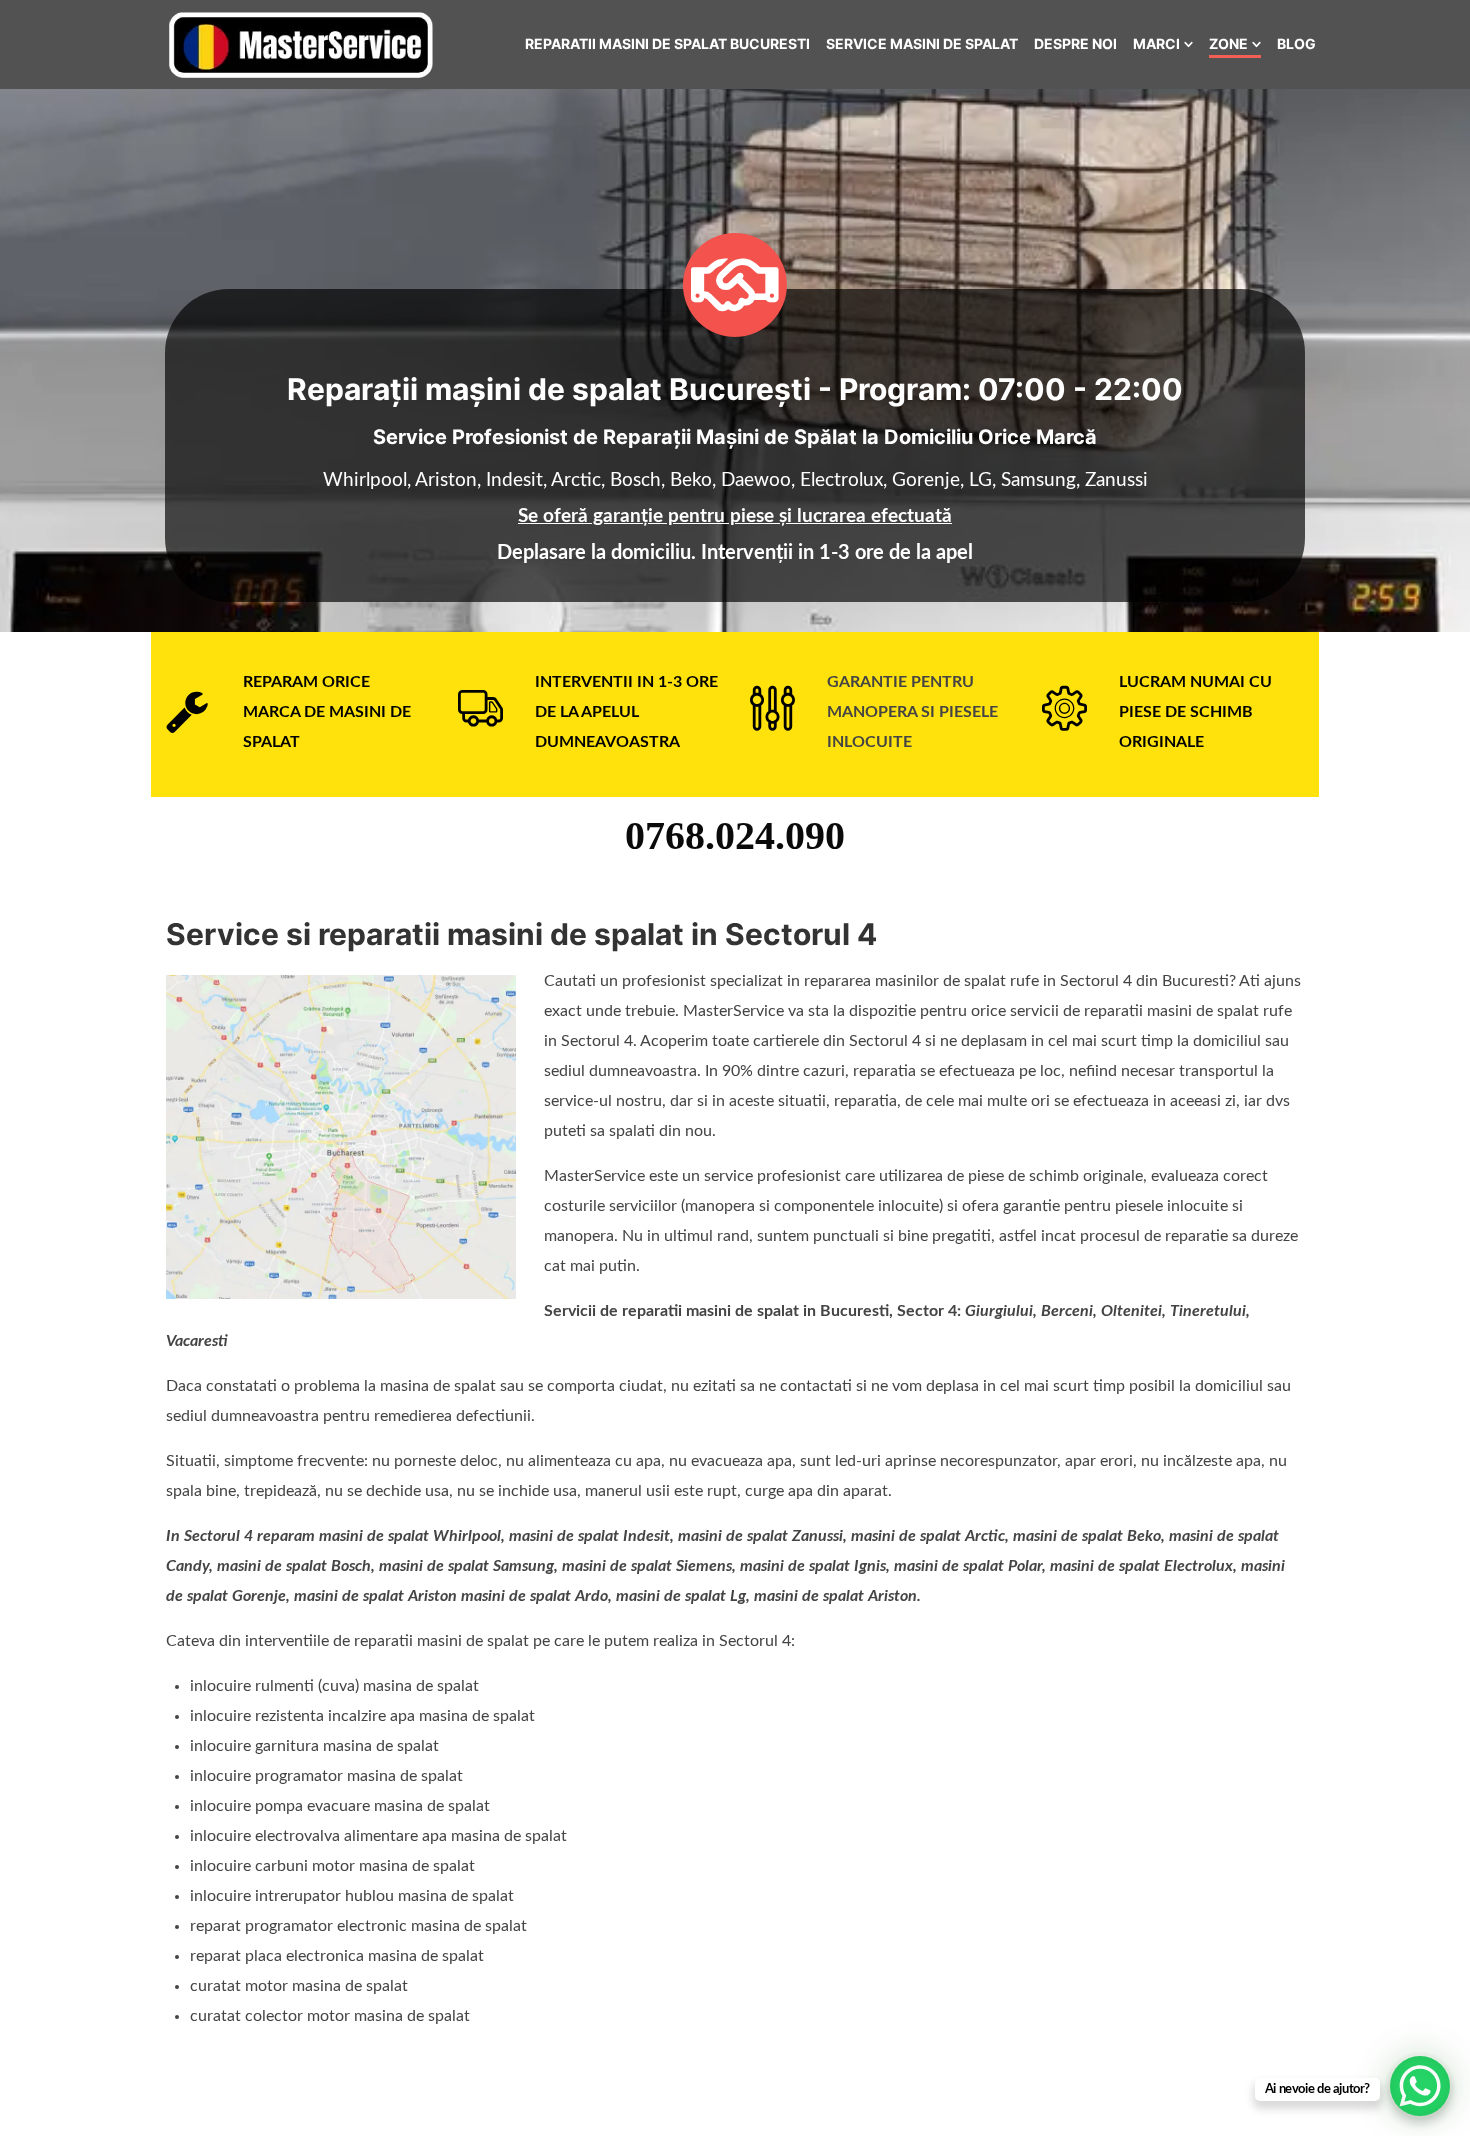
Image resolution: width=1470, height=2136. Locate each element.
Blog (1296, 43)
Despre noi (1075, 43)
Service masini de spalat (922, 43)
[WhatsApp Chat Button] (1420, 2086)
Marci (1156, 43)
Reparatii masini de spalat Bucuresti (667, 43)
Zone (1228, 43)
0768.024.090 (735, 835)
